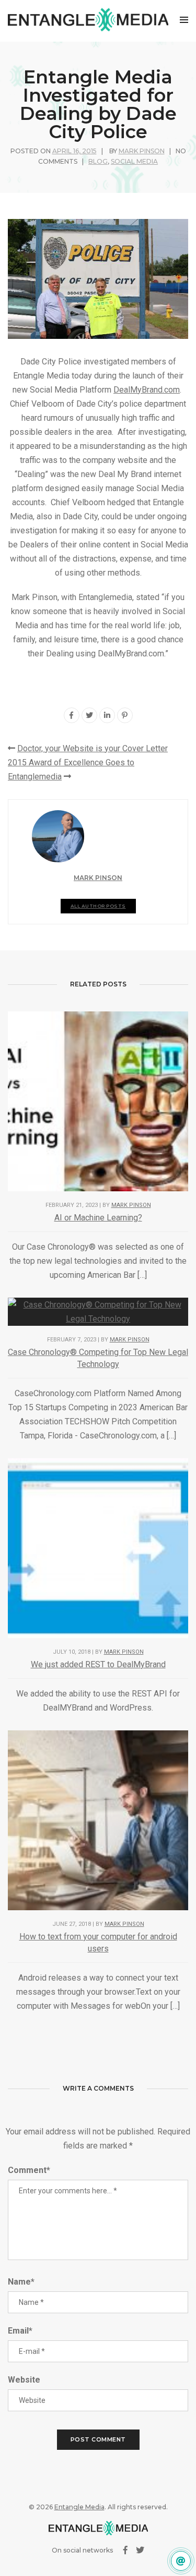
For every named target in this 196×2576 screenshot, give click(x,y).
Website (24, 2380)
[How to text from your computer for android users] (98, 1820)
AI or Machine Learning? (98, 1218)
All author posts (98, 906)
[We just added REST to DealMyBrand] (98, 1548)
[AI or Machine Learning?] (98, 1101)
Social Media (134, 161)
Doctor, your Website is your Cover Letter (93, 748)
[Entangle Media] (88, 20)
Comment (29, 2170)
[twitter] (89, 715)
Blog (98, 161)
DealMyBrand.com (147, 390)
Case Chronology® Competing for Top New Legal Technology (98, 1358)
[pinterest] (125, 715)
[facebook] (72, 715)
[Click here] (181, 2561)
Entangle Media (79, 2507)
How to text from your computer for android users (98, 1943)
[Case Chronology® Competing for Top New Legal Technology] (98, 1311)
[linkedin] (107, 715)
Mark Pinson (142, 151)
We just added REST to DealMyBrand (98, 1664)
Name (21, 2282)
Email (20, 2331)
